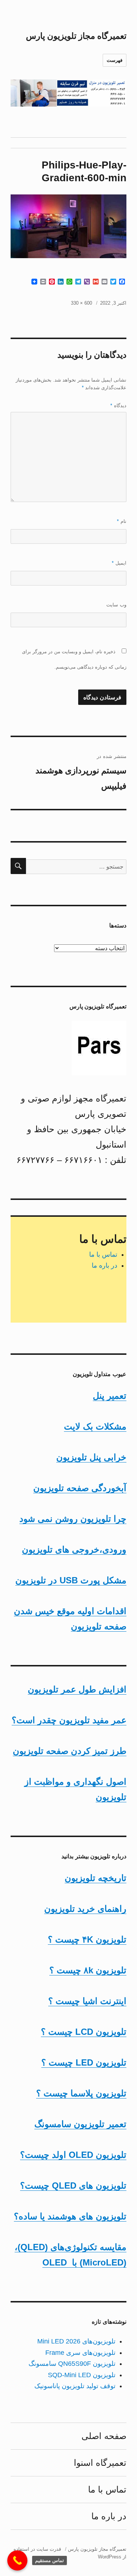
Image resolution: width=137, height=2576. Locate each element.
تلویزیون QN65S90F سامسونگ (72, 2364)
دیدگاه (118, 406)
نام (122, 521)
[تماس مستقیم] (17, 2560)
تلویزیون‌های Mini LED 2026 (76, 2341)
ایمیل (119, 563)
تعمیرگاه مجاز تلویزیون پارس (76, 36)
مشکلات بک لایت (95, 1426)
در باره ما (104, 1265)
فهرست (115, 60)
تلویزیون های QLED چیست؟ (73, 2185)
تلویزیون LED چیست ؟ (84, 2062)
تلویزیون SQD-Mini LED (82, 2375)
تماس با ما (103, 1254)
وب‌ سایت (116, 605)
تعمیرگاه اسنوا (100, 2463)
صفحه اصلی (104, 2436)
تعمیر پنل (110, 1396)
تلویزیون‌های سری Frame (80, 2353)
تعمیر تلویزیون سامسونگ (80, 2124)
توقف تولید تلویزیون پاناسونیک (75, 2386)
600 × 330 (81, 303)
